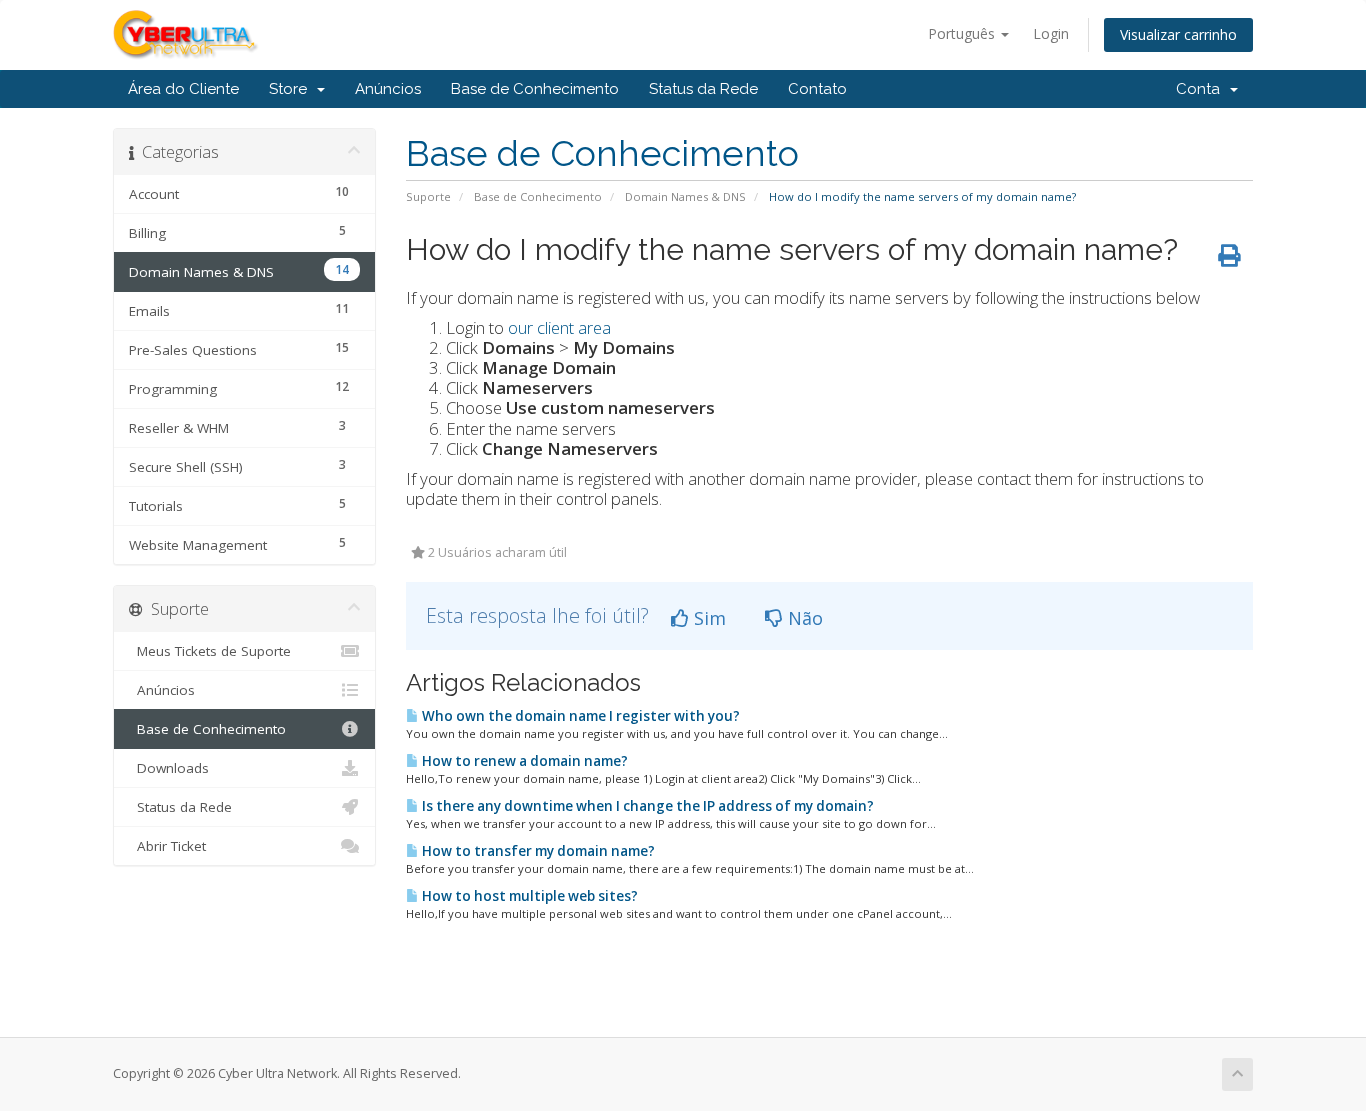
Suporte (428, 196)
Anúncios (388, 89)
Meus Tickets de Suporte (210, 651)
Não (803, 618)
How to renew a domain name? (523, 761)
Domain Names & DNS (685, 196)
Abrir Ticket (167, 846)
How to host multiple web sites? (528, 896)
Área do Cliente (183, 89)
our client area (559, 327)
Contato (817, 89)
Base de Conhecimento (535, 89)
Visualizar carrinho (1178, 34)
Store (292, 89)
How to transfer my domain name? (537, 851)
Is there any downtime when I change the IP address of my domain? (646, 806)
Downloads (169, 768)
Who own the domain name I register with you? (579, 716)
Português (963, 33)
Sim (707, 618)
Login (1051, 33)
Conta (1202, 89)
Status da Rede (703, 89)
